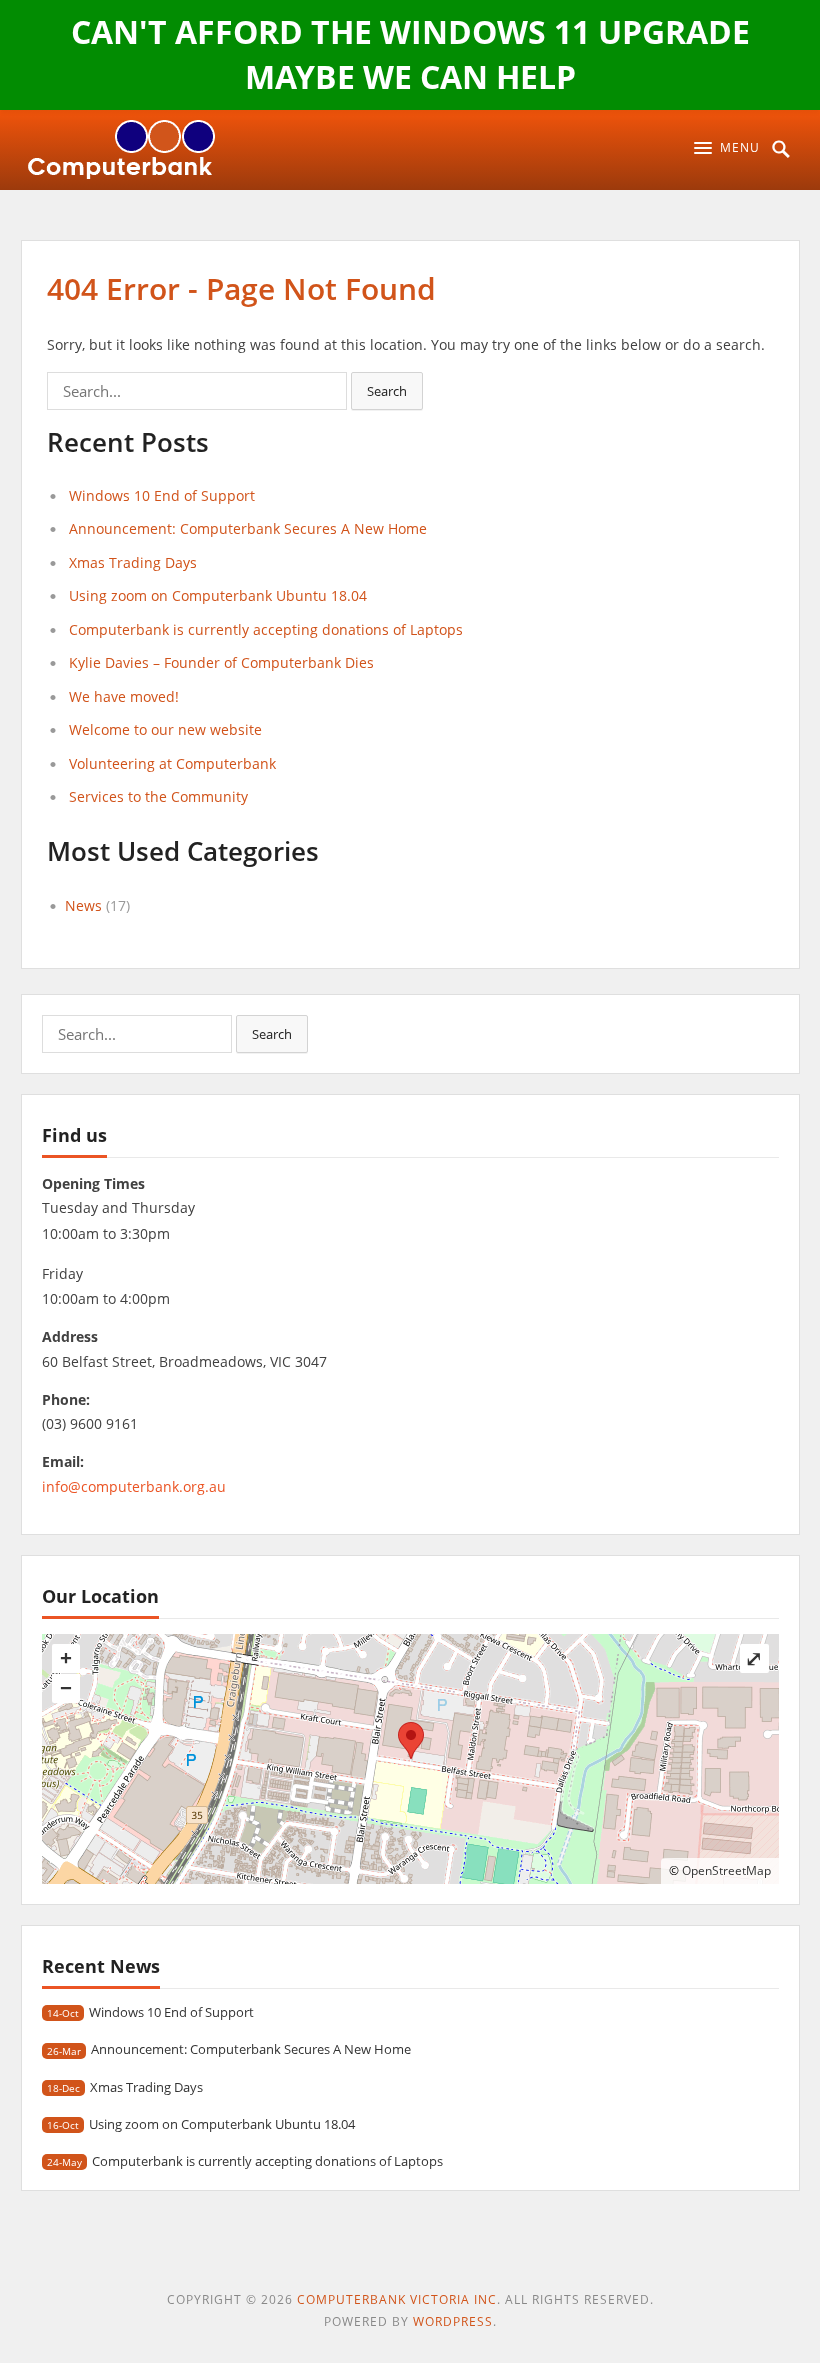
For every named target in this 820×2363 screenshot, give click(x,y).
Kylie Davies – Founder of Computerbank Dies (221, 662)
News (83, 905)
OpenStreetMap (726, 1870)
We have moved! (124, 696)
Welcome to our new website (165, 729)
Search (387, 391)
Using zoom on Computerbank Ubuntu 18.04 (218, 595)
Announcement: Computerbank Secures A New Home (248, 528)
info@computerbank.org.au (134, 1486)
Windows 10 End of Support (162, 495)
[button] (727, 148)
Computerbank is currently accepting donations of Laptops (266, 629)
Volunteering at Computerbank (172, 763)
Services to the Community (158, 796)
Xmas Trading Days (133, 562)
